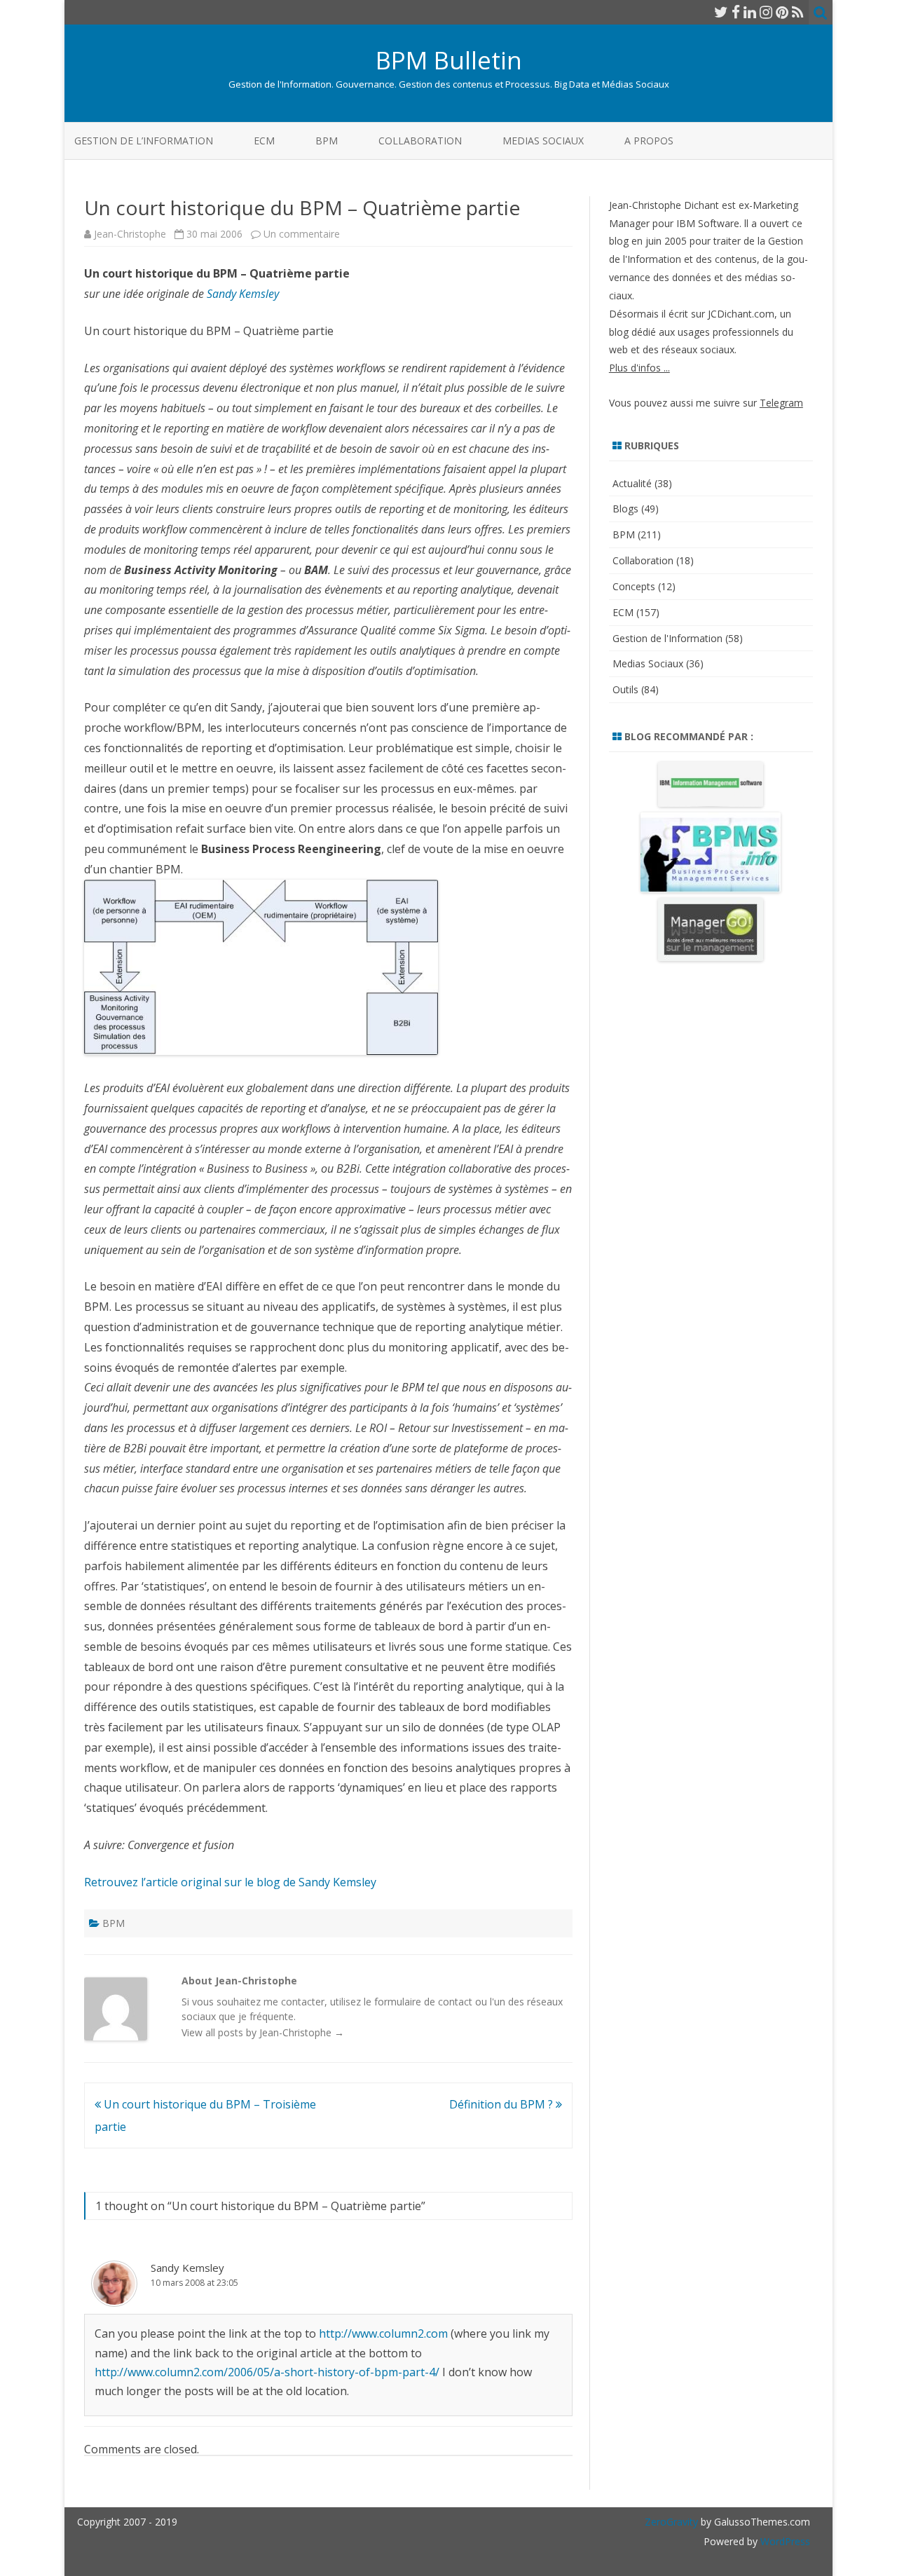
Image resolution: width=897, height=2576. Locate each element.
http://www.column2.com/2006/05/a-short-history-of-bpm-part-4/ (267, 2372)
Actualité (632, 483)
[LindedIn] (750, 12)
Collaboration (420, 141)
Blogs (625, 509)
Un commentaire (302, 234)
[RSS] (798, 12)
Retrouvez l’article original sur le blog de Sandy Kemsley (230, 1882)
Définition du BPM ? (502, 2104)
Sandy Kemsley (243, 294)
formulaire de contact (423, 2002)
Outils (625, 689)
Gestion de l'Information (667, 638)
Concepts (634, 586)
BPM (327, 141)
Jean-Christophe (130, 234)
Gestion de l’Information (144, 141)
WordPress (784, 2541)
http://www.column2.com (383, 2333)
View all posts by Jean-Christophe (263, 2032)
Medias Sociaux (543, 141)
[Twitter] (721, 12)
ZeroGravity (671, 2522)
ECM (264, 141)
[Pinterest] (782, 12)
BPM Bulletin (449, 60)
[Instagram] (766, 12)
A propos (649, 141)
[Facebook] (736, 12)
